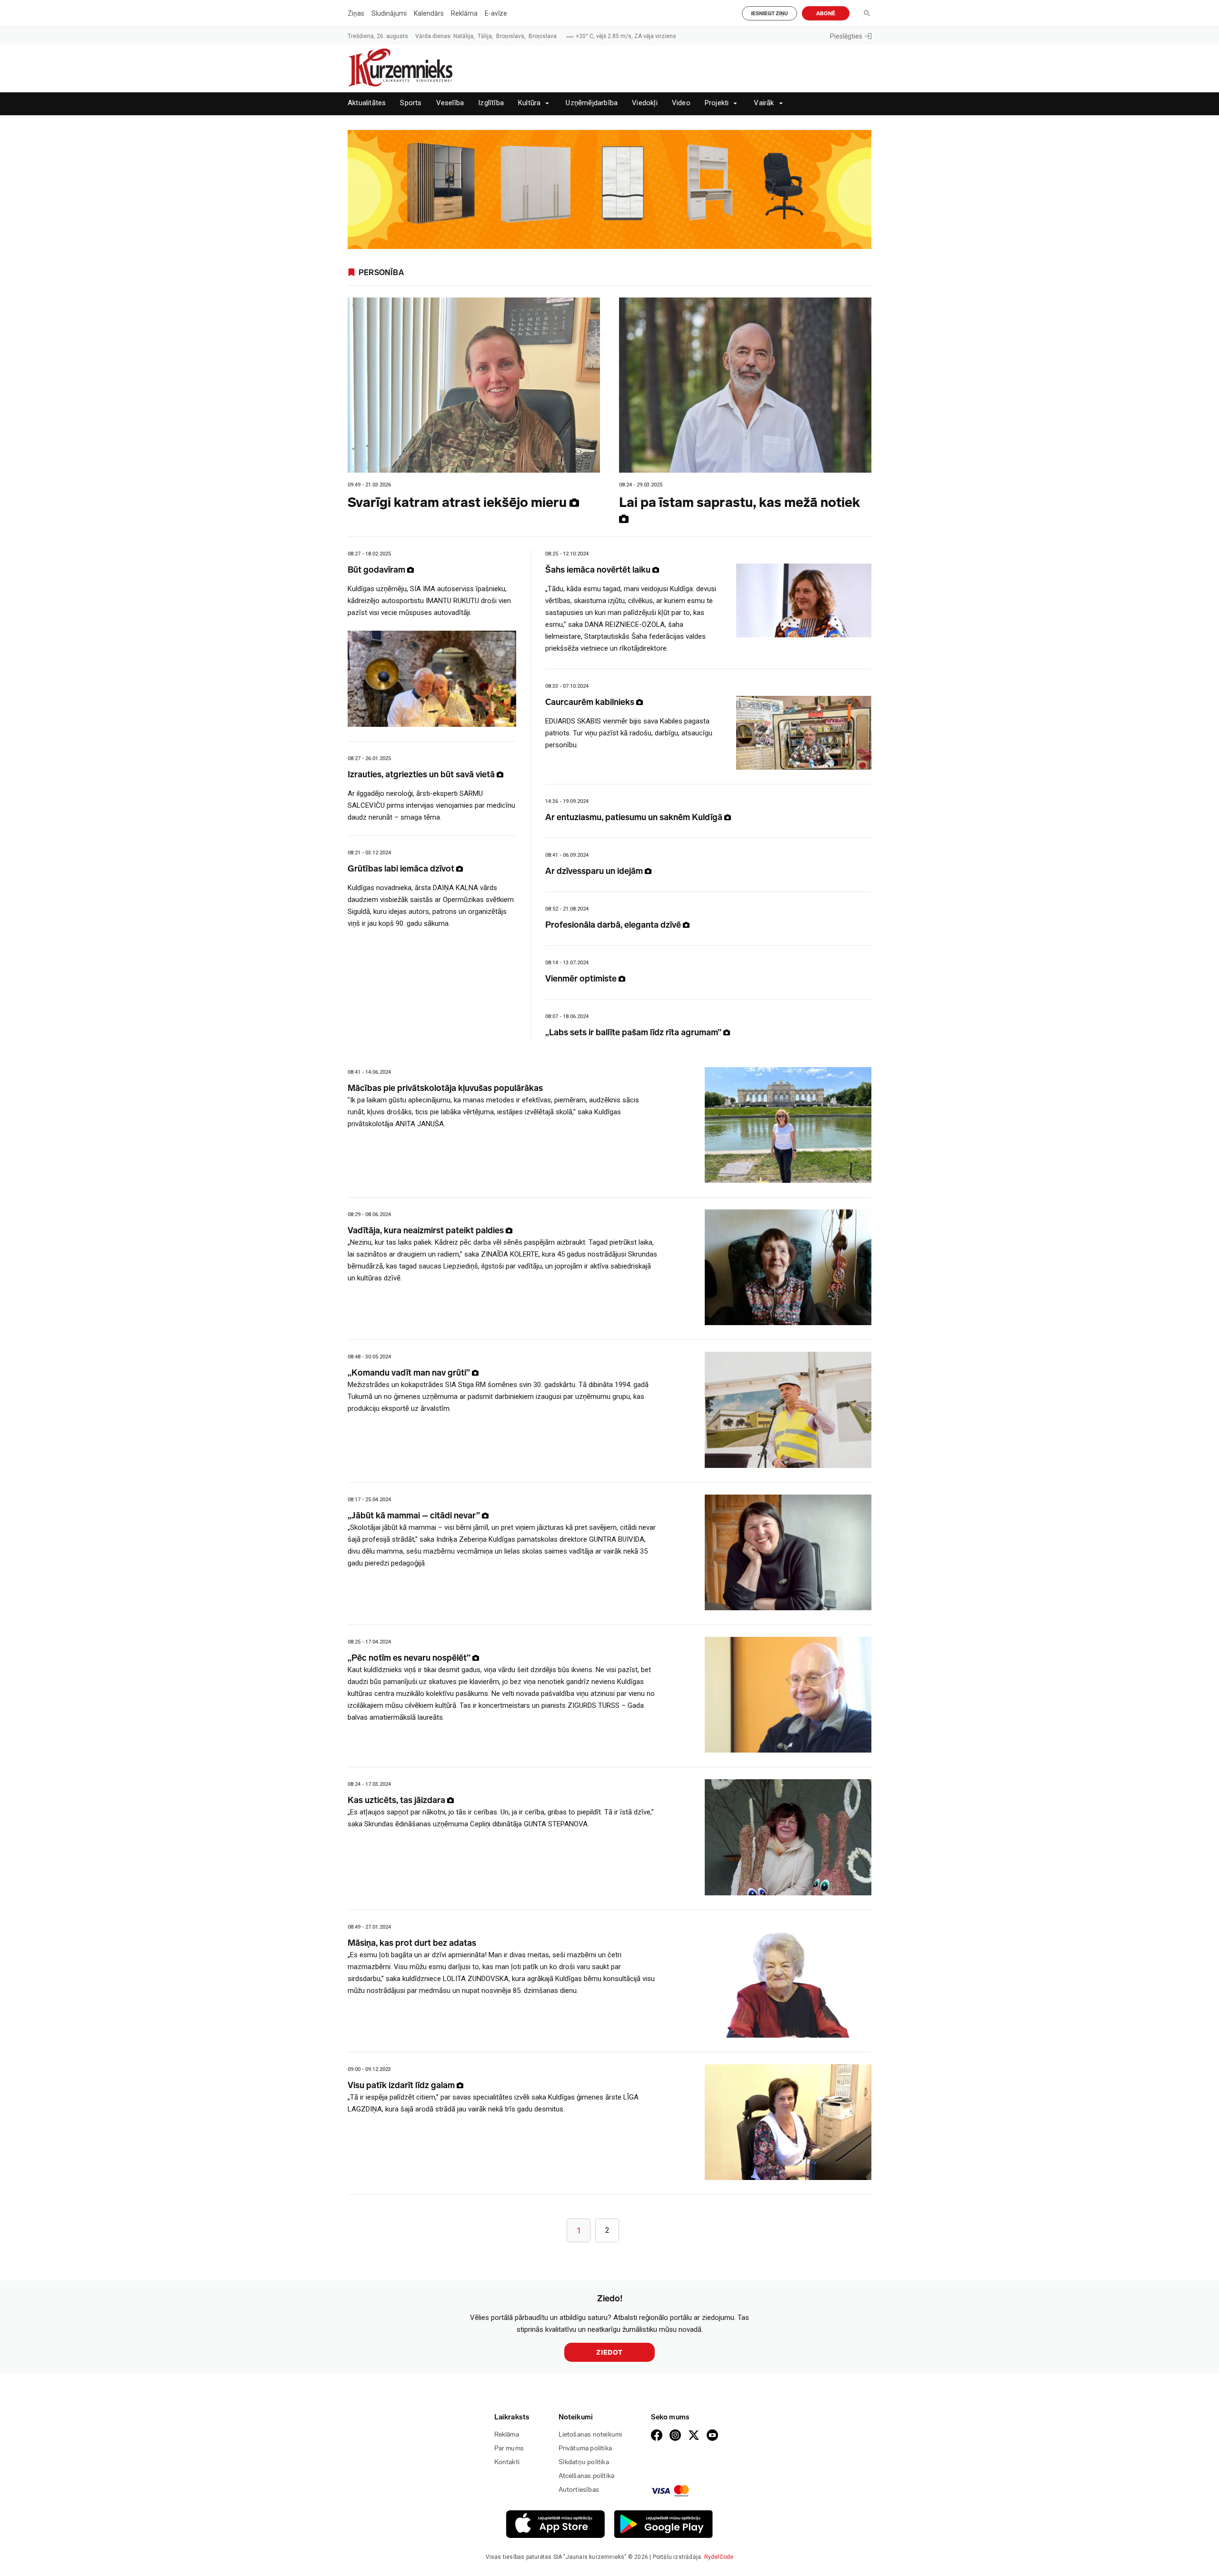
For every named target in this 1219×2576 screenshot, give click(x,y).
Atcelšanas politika (587, 2476)
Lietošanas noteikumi (590, 2434)
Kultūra (529, 103)
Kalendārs (429, 13)
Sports (411, 103)
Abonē (826, 14)
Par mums (509, 2448)
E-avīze (496, 13)
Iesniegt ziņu (769, 14)
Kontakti (507, 2462)
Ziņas (356, 13)
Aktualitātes (367, 103)
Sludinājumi (389, 13)
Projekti (717, 103)
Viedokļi (645, 103)
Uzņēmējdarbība (592, 103)
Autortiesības (579, 2490)
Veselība (450, 103)
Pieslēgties (846, 36)
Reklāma (464, 13)
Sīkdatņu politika (584, 2462)
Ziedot (609, 2353)
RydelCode (719, 2557)
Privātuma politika (585, 2448)
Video (681, 103)
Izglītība (491, 103)
